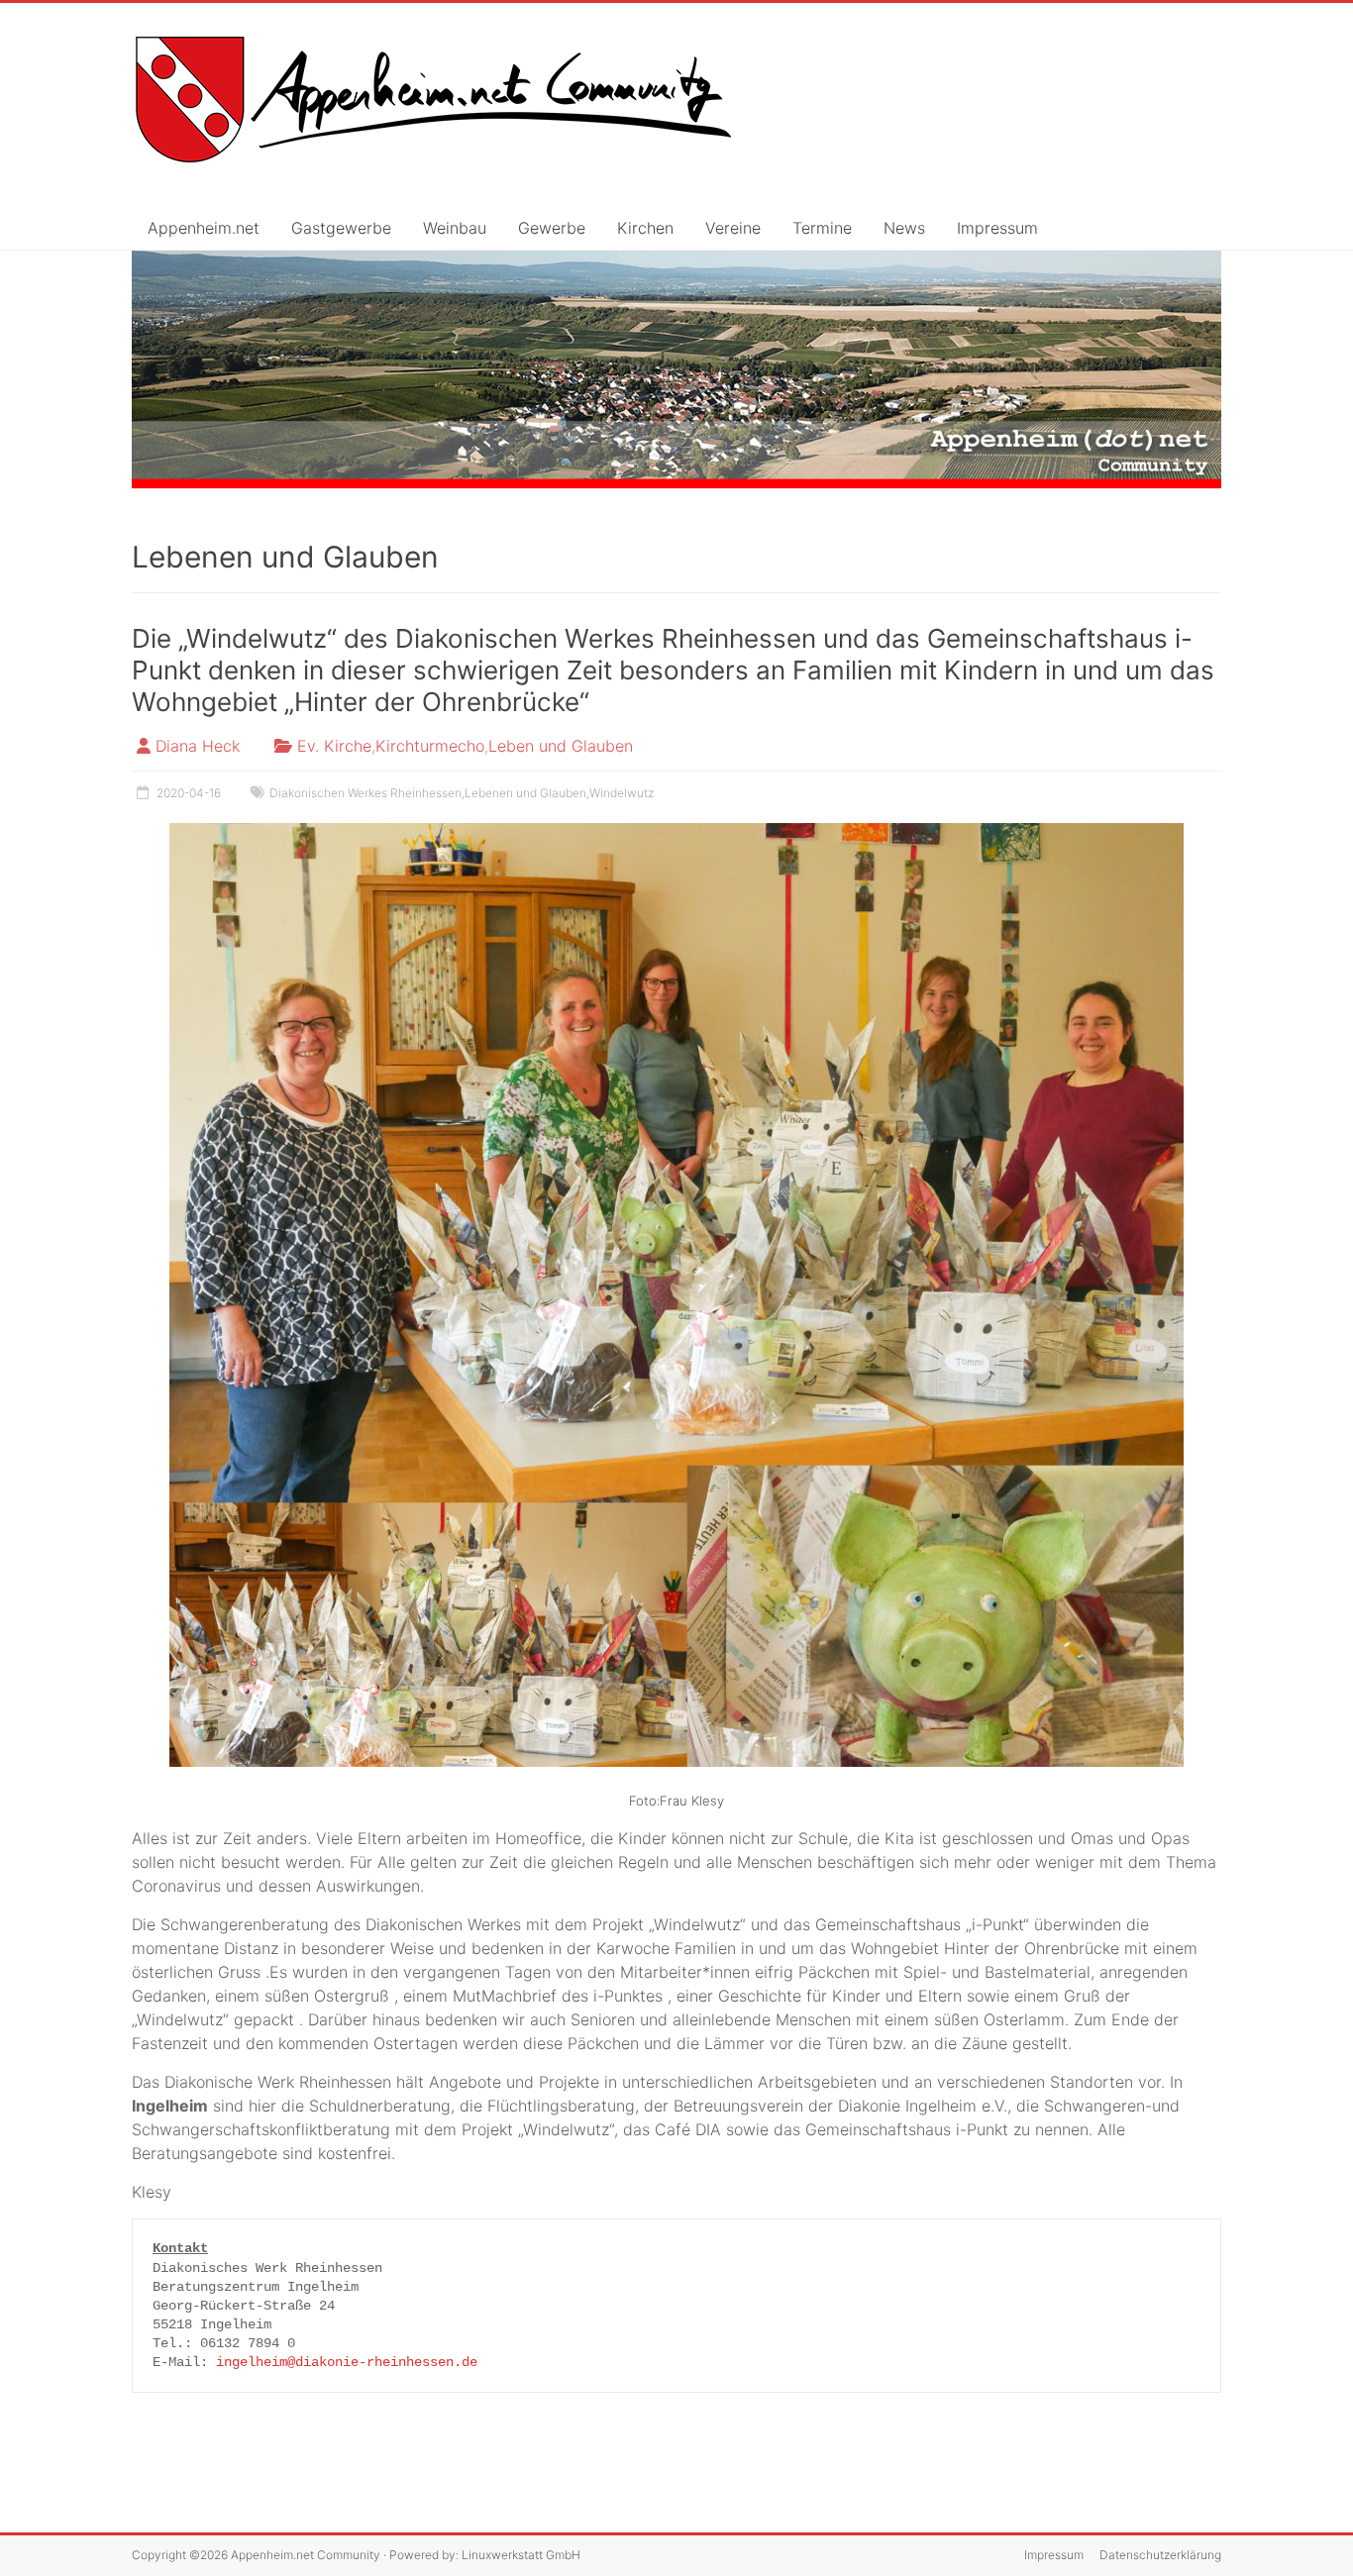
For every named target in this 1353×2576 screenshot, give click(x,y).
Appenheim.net (204, 228)
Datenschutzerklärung (1160, 2555)
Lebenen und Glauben (525, 793)
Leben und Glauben (561, 746)
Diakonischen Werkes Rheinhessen (365, 793)
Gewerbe (552, 228)
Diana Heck (198, 746)
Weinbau (455, 228)
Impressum (997, 228)
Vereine (733, 228)
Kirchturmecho (430, 746)
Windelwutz (622, 793)
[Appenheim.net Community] (676, 370)
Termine (822, 228)
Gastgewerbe (341, 228)
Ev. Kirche (334, 746)
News (904, 228)
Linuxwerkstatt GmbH (521, 2555)
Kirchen (645, 228)
